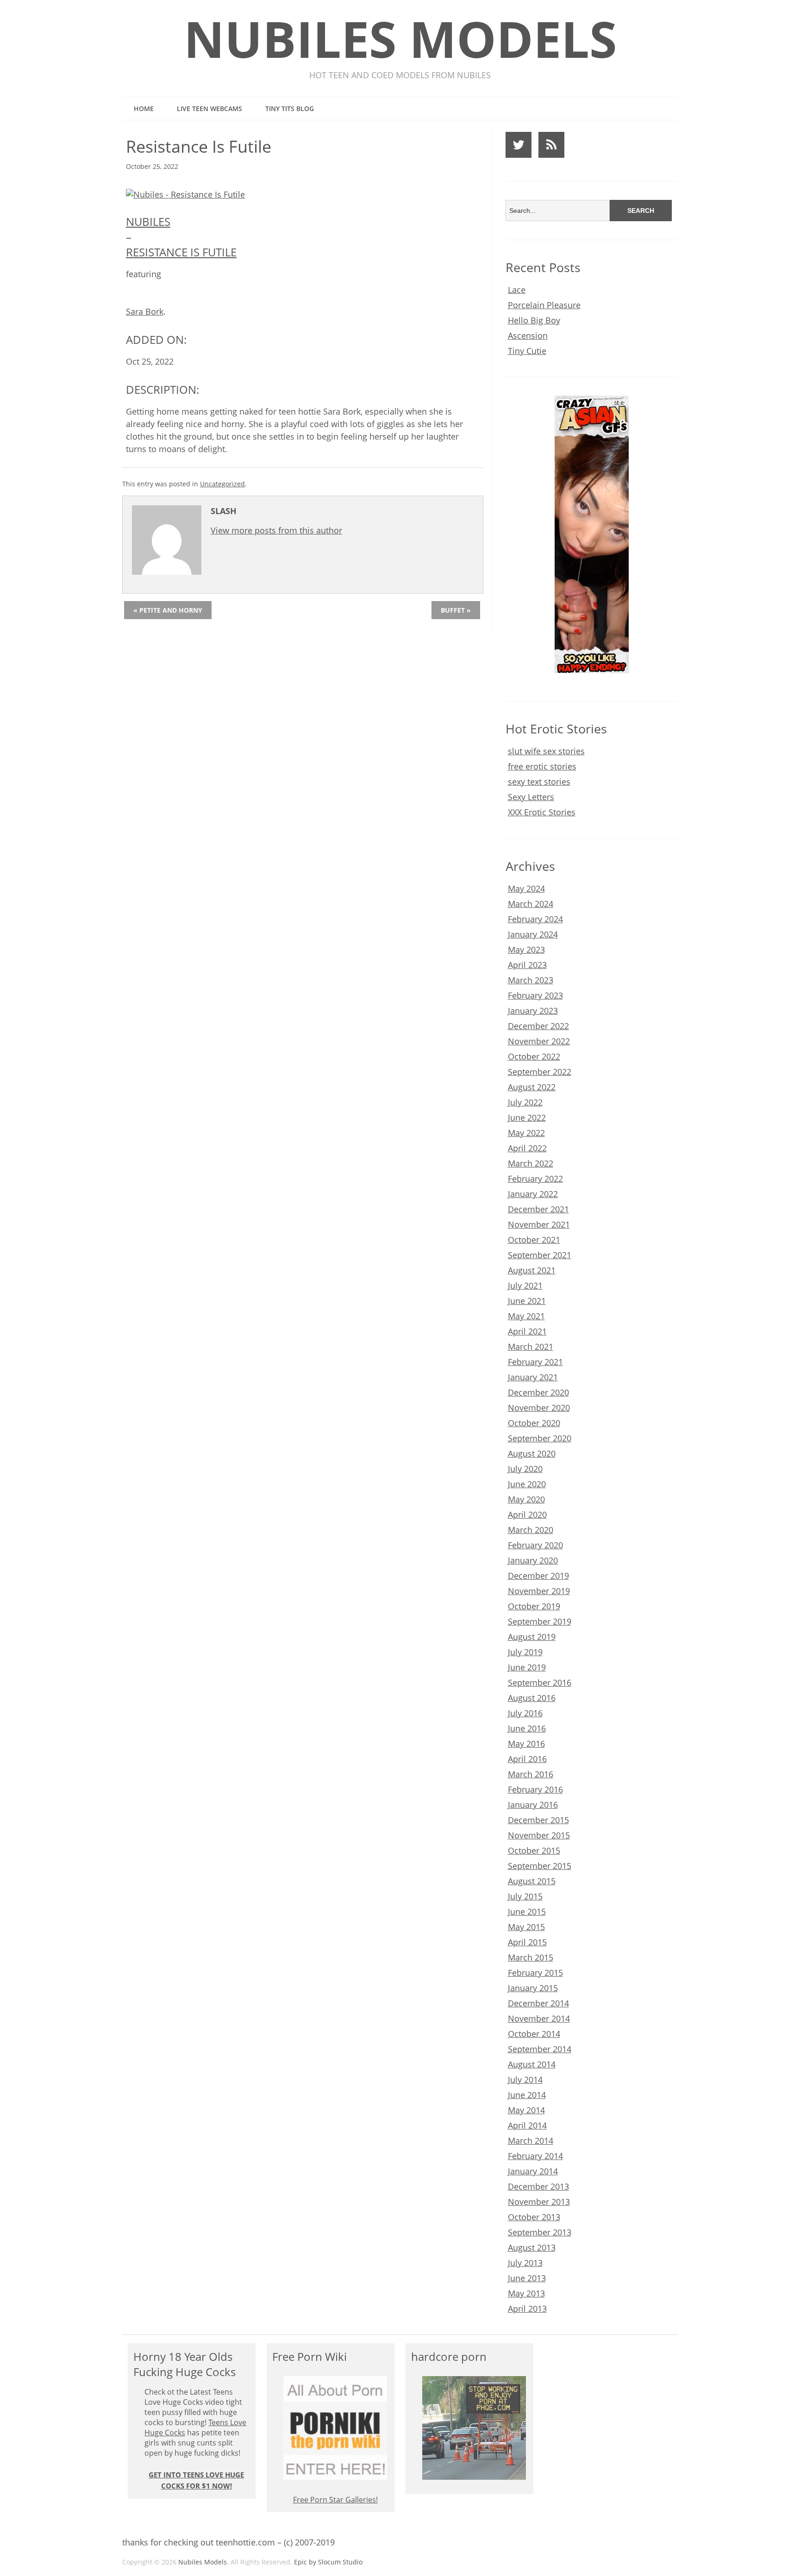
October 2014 (534, 2034)
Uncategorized (222, 484)
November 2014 (539, 2018)
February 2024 (535, 919)
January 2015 (533, 1988)
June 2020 (527, 1484)
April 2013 (527, 2309)
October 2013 (534, 2217)
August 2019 (532, 1637)
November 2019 (539, 1591)
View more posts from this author (276, 530)
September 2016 (540, 1682)
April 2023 (527, 965)
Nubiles (148, 221)
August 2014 (532, 2064)
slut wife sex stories (546, 751)
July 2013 (525, 2263)
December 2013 (538, 2186)
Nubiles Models (400, 39)
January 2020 (533, 1560)
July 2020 (525, 1469)
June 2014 (527, 2095)
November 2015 (539, 1835)
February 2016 (535, 1789)
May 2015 (526, 1927)
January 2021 (533, 1377)
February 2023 (535, 995)
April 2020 (527, 1515)
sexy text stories (539, 782)
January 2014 (533, 2171)
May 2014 (526, 2110)
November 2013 (539, 2202)
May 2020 (526, 1499)
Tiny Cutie (527, 351)
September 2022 (540, 1072)
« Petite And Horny (168, 610)
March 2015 (531, 1957)
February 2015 (535, 1973)
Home (144, 109)
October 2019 (534, 1606)
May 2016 (526, 1744)
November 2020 (539, 1408)
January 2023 (533, 1011)
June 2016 (527, 1728)
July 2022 (525, 1102)
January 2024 (533, 934)
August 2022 (532, 1087)
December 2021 (538, 1209)
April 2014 (527, 2125)
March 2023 (531, 980)
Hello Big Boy (534, 320)
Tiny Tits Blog (290, 109)
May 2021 (526, 1316)
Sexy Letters (531, 797)
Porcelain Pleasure (544, 305)
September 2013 (540, 2232)
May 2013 (526, 2293)
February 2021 (535, 1362)
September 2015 (540, 1866)
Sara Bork (145, 311)
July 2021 (525, 1285)
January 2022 (533, 1194)
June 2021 (527, 1301)
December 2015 (538, 1820)
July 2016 (525, 1713)
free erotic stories (542, 766)
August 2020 (532, 1453)
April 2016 (527, 1759)
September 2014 (540, 2049)
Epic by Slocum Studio (328, 2562)
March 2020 (531, 1530)
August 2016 (532, 1698)
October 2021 (534, 1240)
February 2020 (535, 1545)
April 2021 (527, 1331)
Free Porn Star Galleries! (335, 2500)
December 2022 (538, 1026)
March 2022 (531, 1163)
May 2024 (526, 888)
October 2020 (534, 1423)
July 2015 (525, 1896)
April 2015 (527, 1942)
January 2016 (533, 1805)
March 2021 (531, 1347)
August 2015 (532, 1881)
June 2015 (527, 1912)
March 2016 (531, 1774)
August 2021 (532, 1270)
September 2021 (540, 1255)
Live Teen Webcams (209, 109)
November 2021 (539, 1224)
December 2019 (538, 1576)
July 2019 (525, 1652)
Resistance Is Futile (181, 252)
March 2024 (531, 904)
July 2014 (525, 2079)
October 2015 (534, 1850)
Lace (517, 290)
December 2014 (538, 2003)
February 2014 (535, 2156)
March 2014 (531, 2141)
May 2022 (526, 1133)
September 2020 (540, 1438)
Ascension (528, 335)
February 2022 (535, 1179)
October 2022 (534, 1056)
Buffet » (456, 610)
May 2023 (526, 950)
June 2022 (527, 1117)
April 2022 (527, 1148)
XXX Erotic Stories (542, 812)
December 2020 (538, 1392)
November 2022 (539, 1041)
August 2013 (532, 2247)
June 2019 (527, 1667)
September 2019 (540, 1621)
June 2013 (527, 2278)
